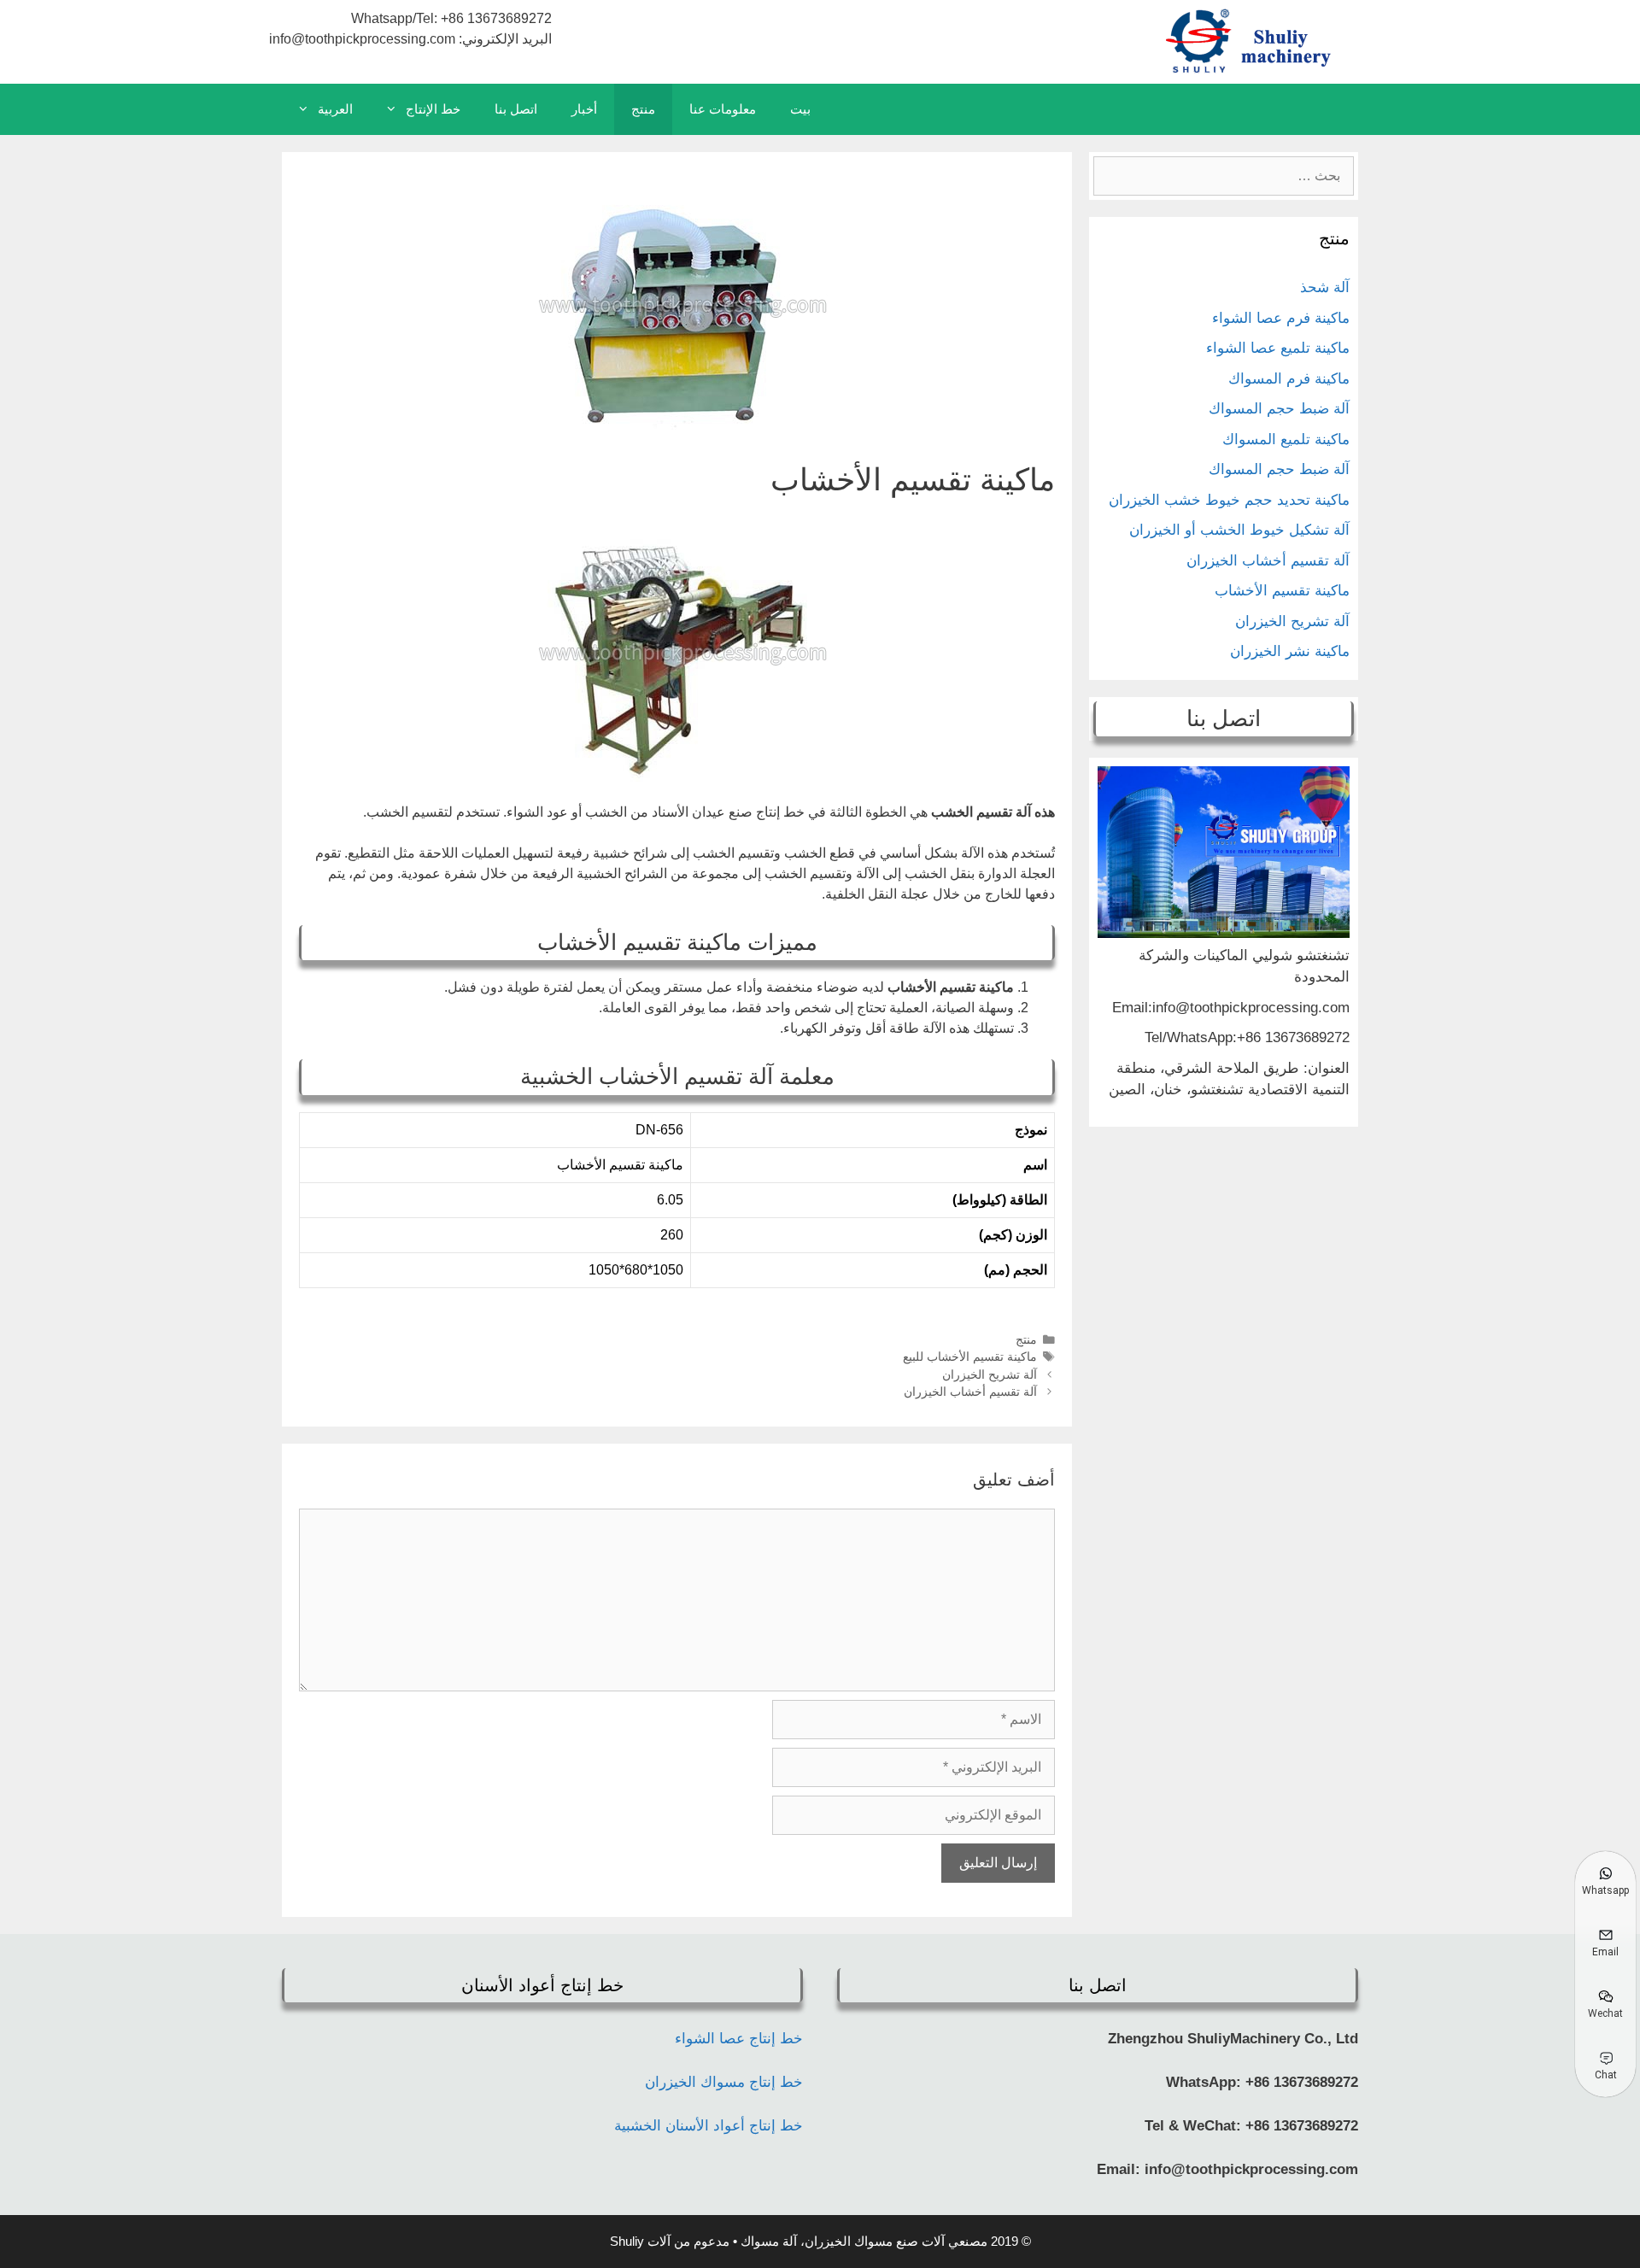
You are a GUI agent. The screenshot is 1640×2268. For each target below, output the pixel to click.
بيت (800, 109)
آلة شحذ (1325, 287)
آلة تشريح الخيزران (990, 1375)
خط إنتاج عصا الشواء (739, 2039)
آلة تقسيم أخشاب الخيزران (970, 1392)
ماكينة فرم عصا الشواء (1281, 318)
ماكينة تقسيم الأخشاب (1282, 591)
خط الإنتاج (433, 109)
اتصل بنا (516, 109)
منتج (643, 109)
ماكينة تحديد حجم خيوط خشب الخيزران (1229, 500)
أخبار (584, 109)
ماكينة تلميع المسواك (1286, 440)
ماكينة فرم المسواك (1289, 379)
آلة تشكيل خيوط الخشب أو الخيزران (1239, 530)
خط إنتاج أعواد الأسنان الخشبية (709, 2126)
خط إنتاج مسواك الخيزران (724, 2082)
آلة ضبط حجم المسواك (1279, 409)
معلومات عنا (723, 109)
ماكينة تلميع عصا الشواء (1278, 348)
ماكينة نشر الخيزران (1290, 651)
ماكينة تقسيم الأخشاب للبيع (970, 1357)
